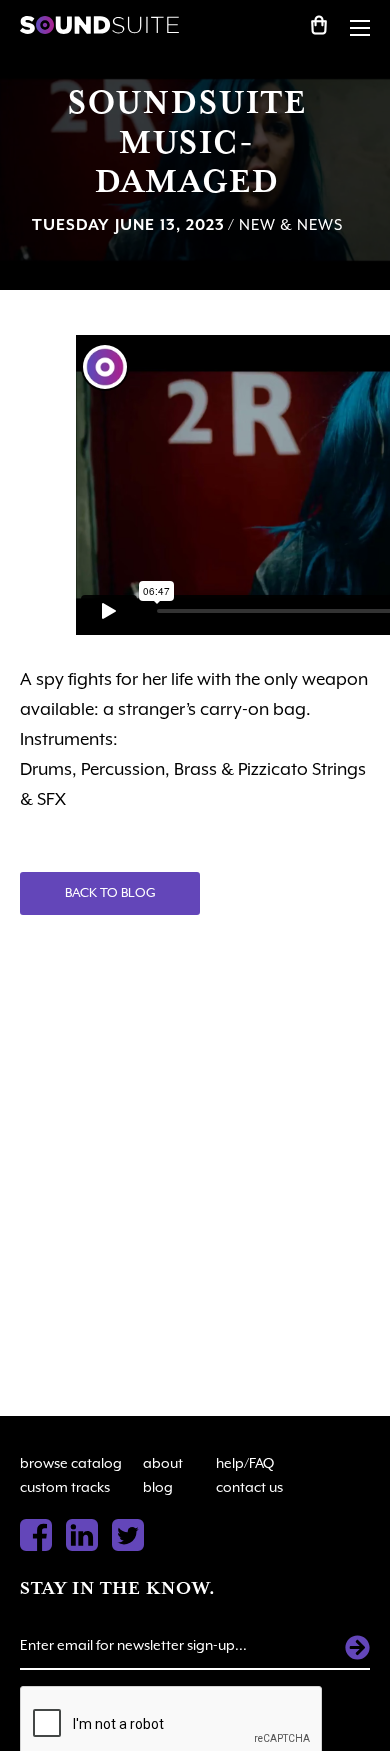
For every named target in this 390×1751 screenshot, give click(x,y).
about (163, 1463)
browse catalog (71, 1463)
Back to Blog (110, 892)
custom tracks (65, 1487)
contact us (249, 1487)
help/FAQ (245, 1463)
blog (158, 1487)
